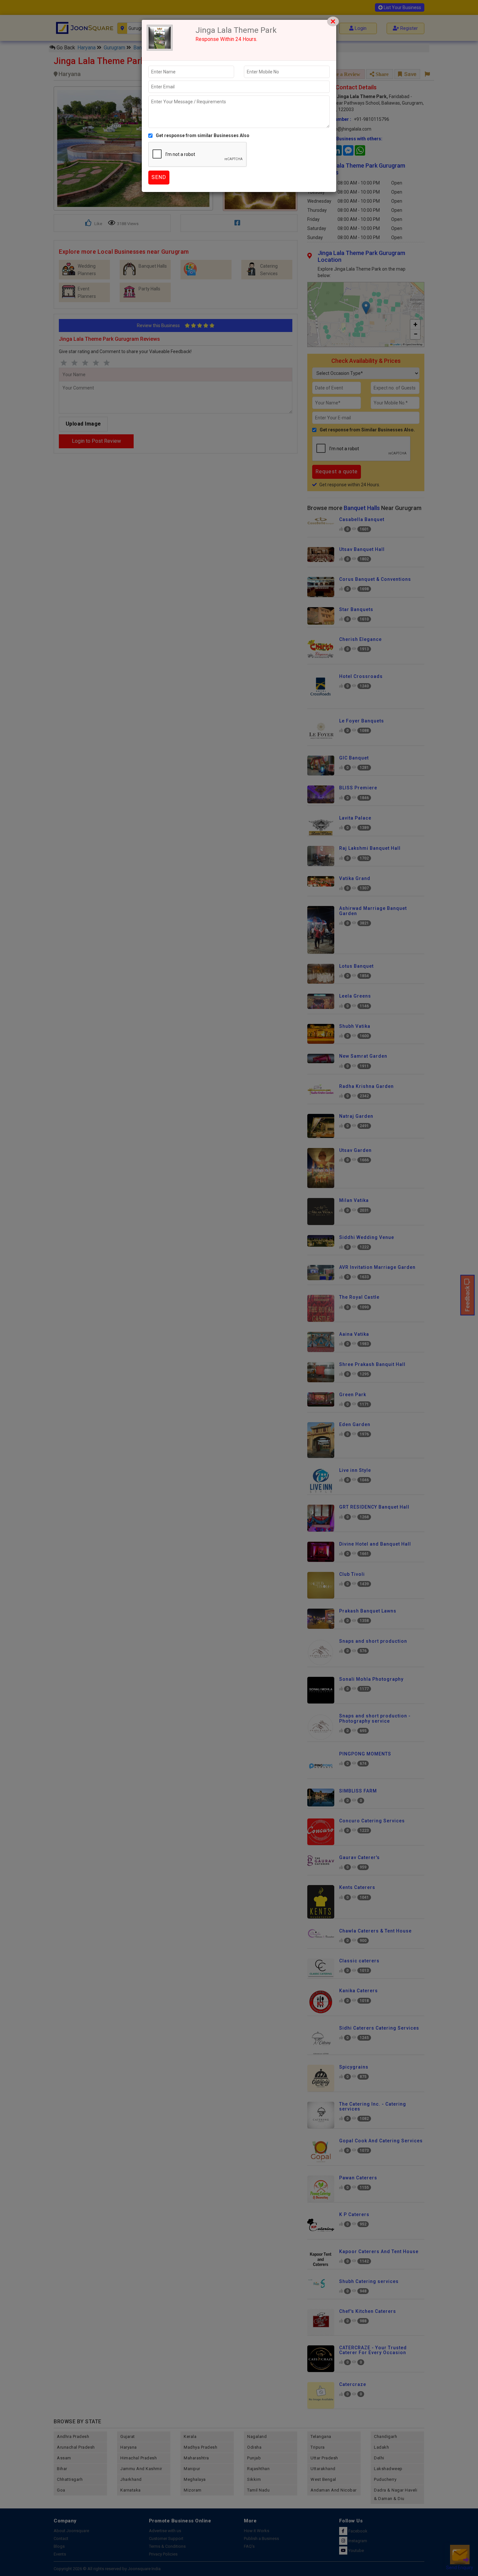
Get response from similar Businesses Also (203, 135)
